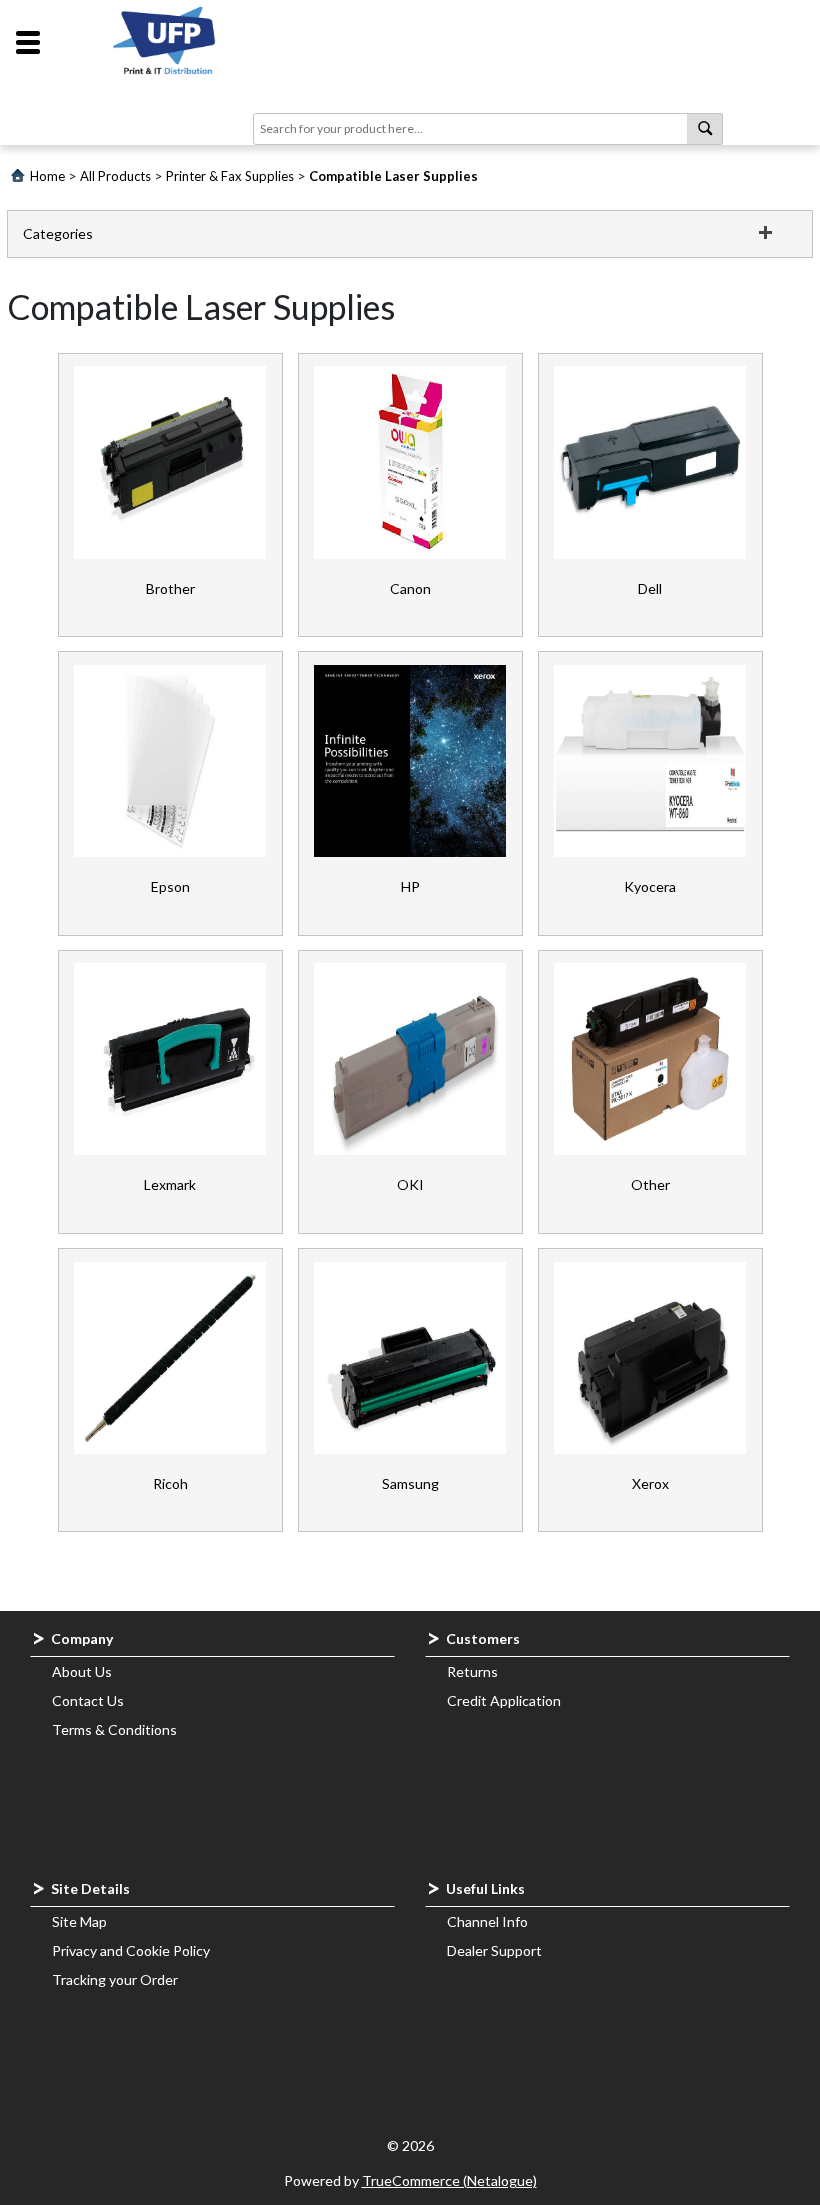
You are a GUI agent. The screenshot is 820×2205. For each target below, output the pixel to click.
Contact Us (88, 1700)
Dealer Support (494, 1950)
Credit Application (504, 1700)
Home (47, 176)
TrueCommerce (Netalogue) (449, 2180)
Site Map (79, 1921)
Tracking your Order (115, 1979)
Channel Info (487, 1921)
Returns (472, 1671)
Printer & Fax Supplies (230, 176)
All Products (115, 176)
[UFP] (167, 42)
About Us (82, 1671)
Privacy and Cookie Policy (131, 1950)
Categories (58, 233)
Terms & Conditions (114, 1729)
